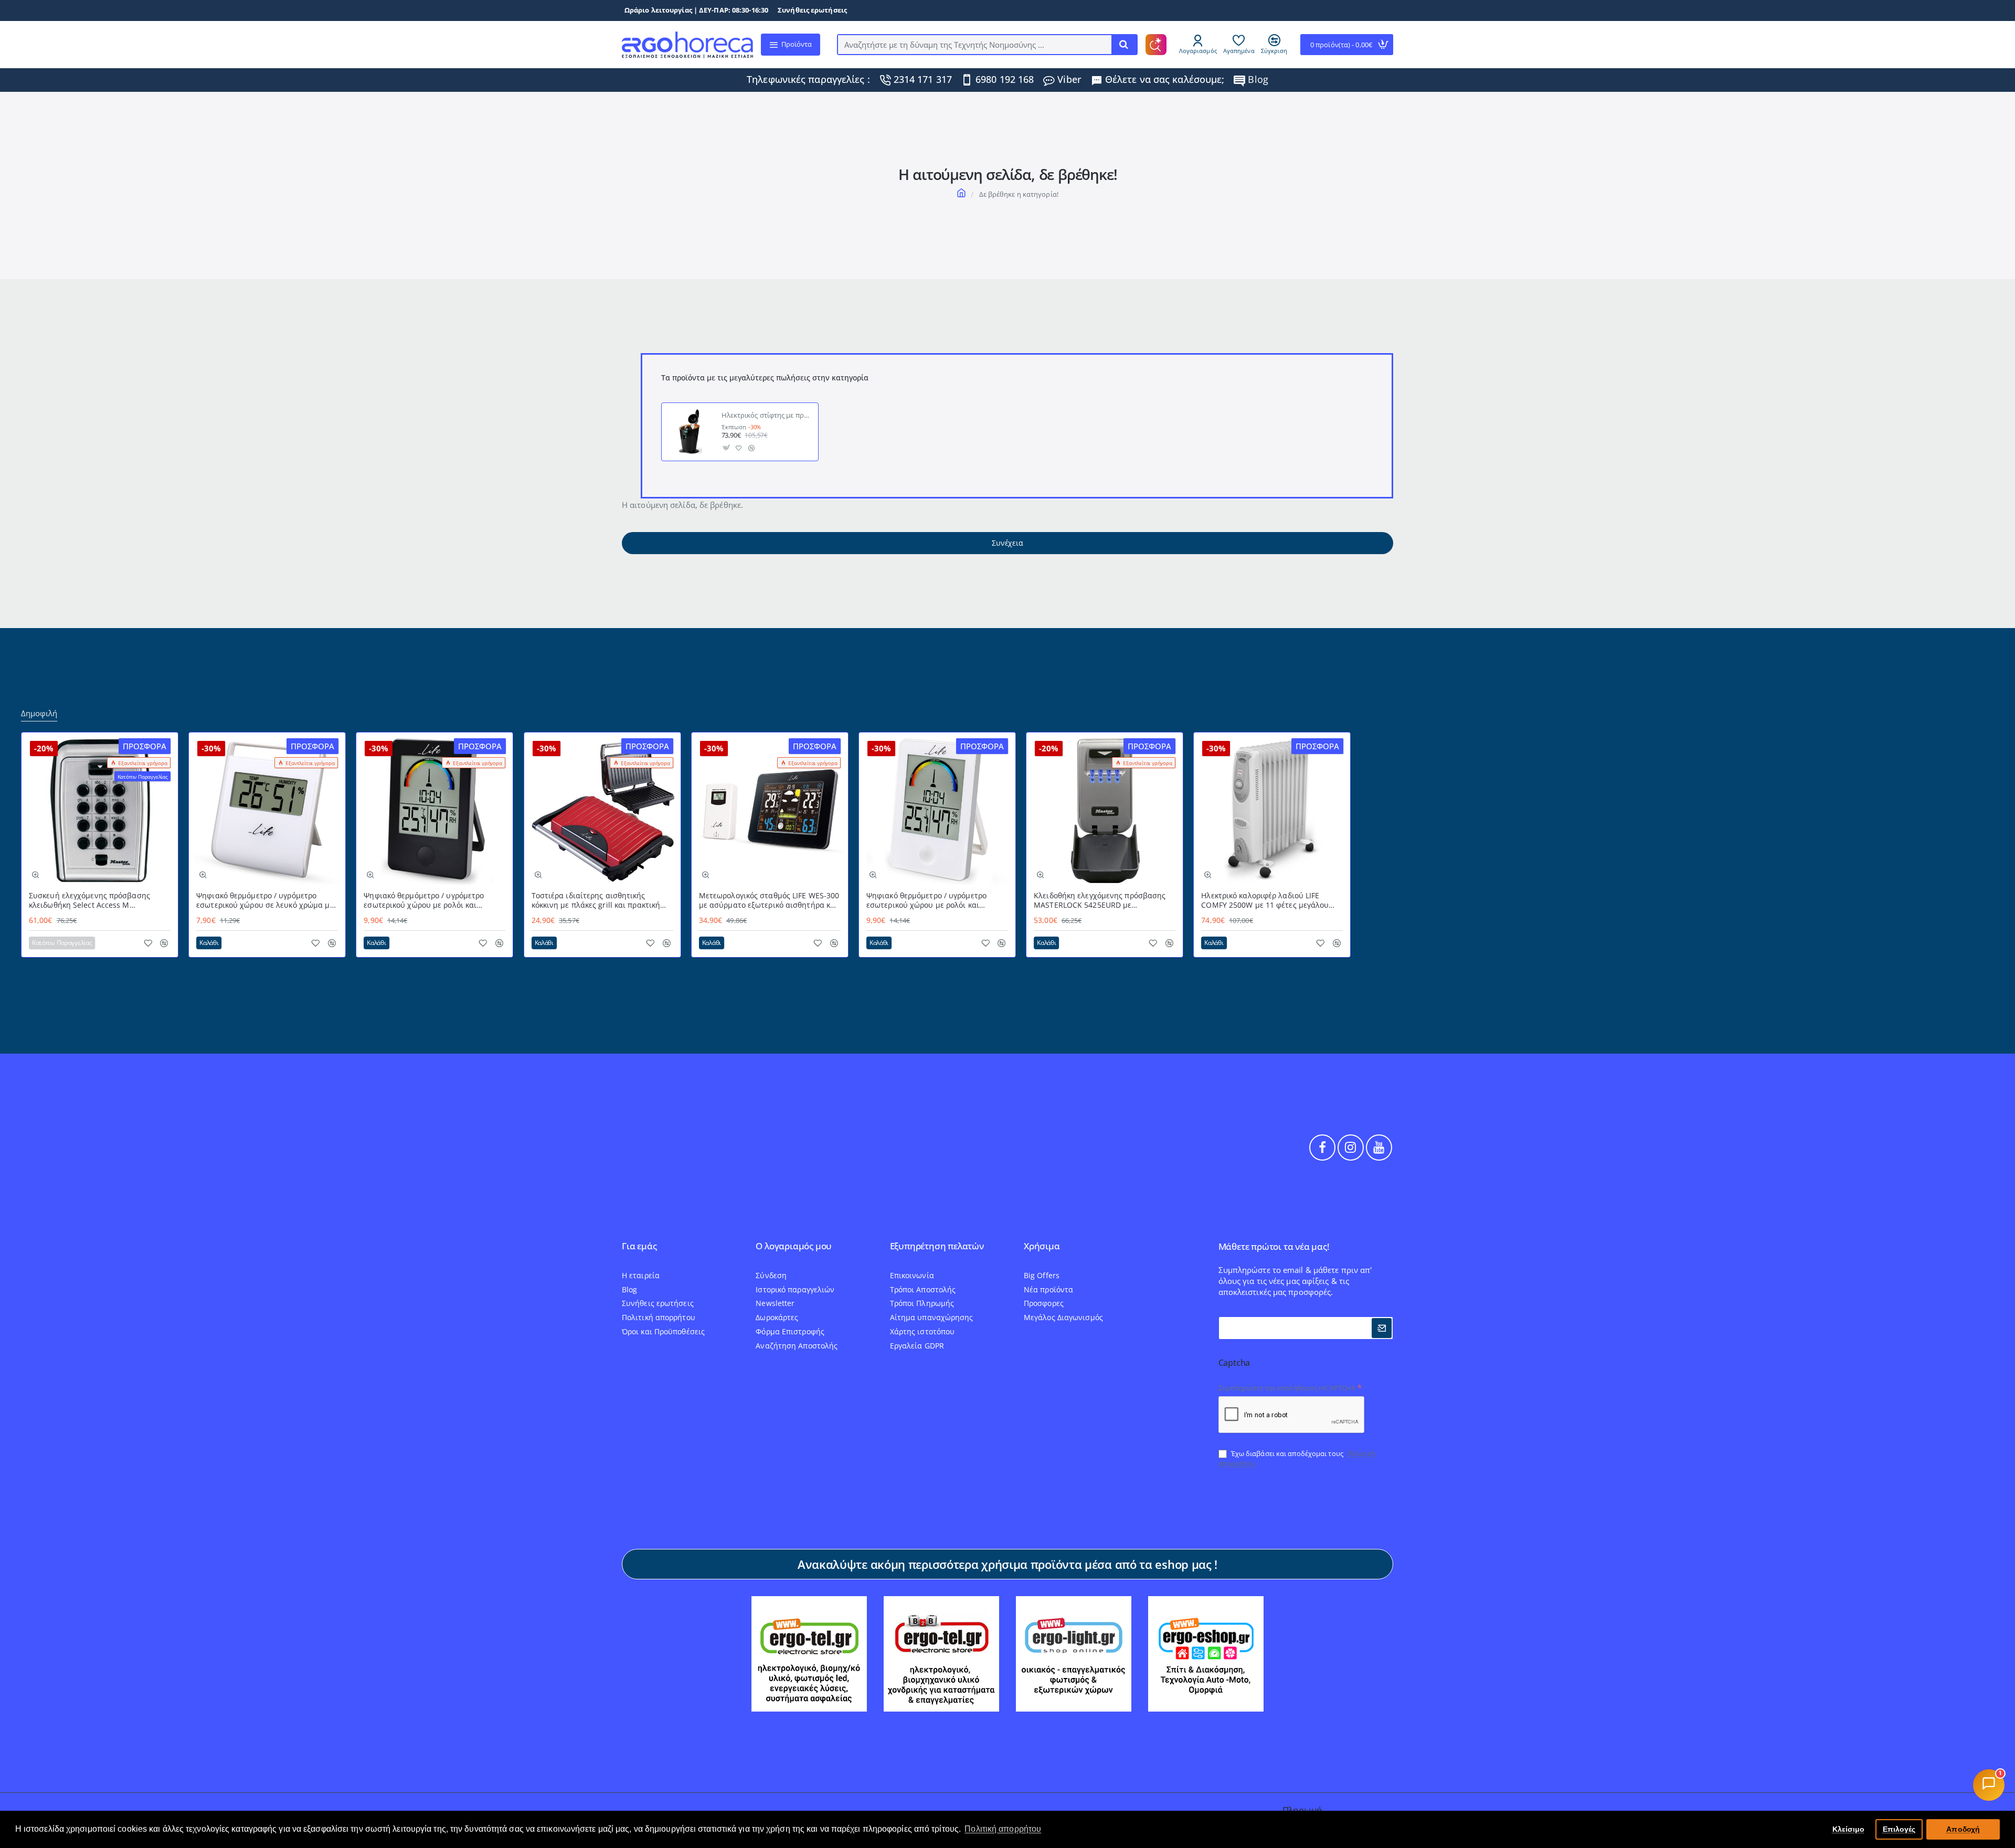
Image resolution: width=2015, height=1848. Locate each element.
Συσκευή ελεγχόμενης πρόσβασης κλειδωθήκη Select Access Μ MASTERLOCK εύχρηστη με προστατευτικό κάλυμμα (89, 901)
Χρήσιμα (1042, 1246)
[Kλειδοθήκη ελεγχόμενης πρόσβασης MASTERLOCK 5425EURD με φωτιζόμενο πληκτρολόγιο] (1105, 811)
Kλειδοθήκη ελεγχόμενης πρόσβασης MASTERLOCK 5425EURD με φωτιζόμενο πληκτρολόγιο (1100, 901)
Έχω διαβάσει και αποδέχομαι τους (1297, 1458)
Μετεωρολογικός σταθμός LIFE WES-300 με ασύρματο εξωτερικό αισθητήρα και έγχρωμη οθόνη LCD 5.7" (769, 901)
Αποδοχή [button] (1963, 1829)
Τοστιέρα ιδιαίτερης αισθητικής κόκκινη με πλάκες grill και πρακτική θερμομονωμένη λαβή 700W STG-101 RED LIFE (597, 901)
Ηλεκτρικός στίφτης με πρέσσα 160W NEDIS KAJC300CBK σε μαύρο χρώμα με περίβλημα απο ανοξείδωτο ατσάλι (767, 416)
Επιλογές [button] (1899, 1829)
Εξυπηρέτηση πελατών (937, 1246)
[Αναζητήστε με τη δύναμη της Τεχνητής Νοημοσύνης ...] (1124, 45)
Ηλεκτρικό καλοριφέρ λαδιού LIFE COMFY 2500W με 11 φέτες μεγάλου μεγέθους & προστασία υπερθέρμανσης (1271, 901)
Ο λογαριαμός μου (794, 1246)
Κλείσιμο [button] (1849, 1829)
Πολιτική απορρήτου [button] (1003, 1829)
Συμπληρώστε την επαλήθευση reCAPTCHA (1287, 1388)
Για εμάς (639, 1246)
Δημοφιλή (39, 713)
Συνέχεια (1007, 543)
